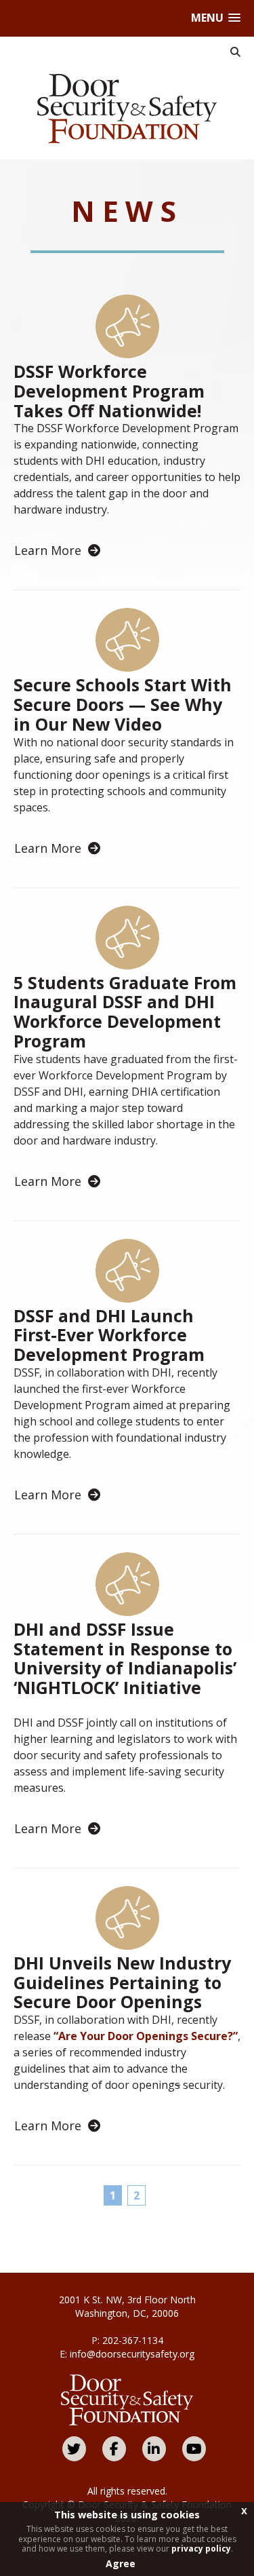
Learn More (48, 550)
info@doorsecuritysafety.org (132, 2354)
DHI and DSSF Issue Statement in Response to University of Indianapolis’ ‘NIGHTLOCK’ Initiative (125, 1658)
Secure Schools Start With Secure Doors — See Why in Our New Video (123, 704)
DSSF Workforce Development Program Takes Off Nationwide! (109, 391)
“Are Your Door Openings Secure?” (146, 2036)
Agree (121, 2563)
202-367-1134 (133, 2340)
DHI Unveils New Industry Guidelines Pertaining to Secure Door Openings (122, 1982)
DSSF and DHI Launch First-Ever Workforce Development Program (109, 1335)
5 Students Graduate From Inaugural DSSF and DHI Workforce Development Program (125, 1012)
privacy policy (201, 2549)
